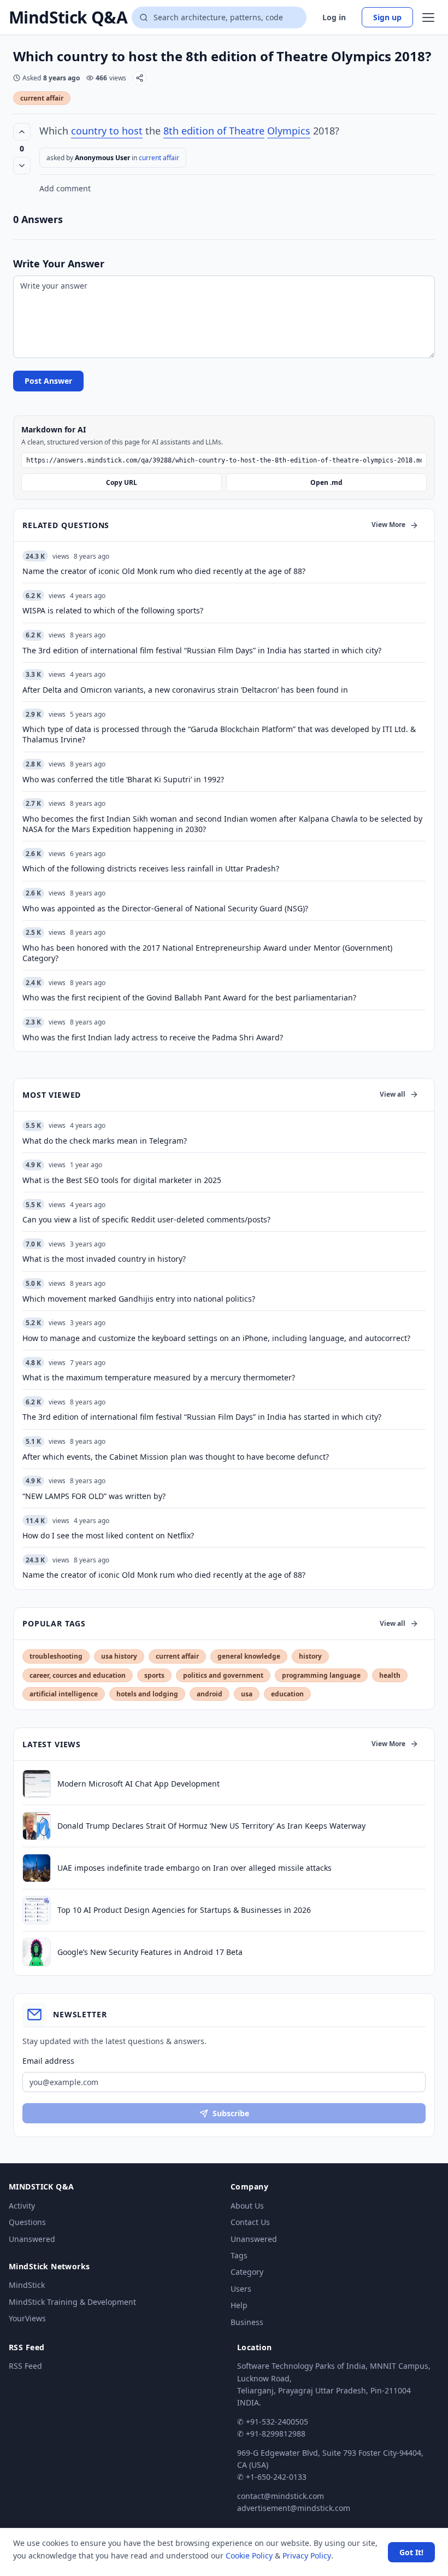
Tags (239, 2255)
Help (239, 2305)
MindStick (27, 2285)
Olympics (289, 131)
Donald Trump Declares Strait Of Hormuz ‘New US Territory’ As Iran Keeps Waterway (211, 1826)
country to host (107, 131)
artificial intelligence (64, 1694)
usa (247, 1694)
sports (154, 1675)
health (390, 1675)
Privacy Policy (307, 2555)
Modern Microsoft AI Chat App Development (138, 1784)
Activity (22, 2206)
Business (247, 2322)
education (287, 1694)
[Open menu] (428, 17)
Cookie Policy (249, 2555)
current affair (42, 98)
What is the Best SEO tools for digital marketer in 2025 (122, 1180)
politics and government (223, 1675)
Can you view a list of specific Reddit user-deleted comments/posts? (146, 1219)
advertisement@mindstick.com (294, 2508)
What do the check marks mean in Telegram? (105, 1141)
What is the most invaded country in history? (104, 1259)
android (210, 1694)
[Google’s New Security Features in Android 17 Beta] (37, 1952)
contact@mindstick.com (281, 2496)
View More (388, 525)
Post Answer (48, 381)
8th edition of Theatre (214, 131)
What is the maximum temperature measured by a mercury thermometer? (159, 1377)
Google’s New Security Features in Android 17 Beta (150, 1952)
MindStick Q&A (68, 17)
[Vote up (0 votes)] (22, 132)
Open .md (326, 482)
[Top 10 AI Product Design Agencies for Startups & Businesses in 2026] (37, 1910)
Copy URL (122, 482)
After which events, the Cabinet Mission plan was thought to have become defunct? (176, 1457)
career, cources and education (78, 1675)
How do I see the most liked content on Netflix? (108, 1535)
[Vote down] (22, 166)
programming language (321, 1675)
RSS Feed (25, 2366)
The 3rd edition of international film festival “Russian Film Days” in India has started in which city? (202, 1417)
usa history (119, 1656)
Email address (48, 2061)
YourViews (27, 2318)
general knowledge (249, 1656)
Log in (334, 17)
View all (393, 1094)
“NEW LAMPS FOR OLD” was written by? (94, 1496)
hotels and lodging (147, 1694)
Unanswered (32, 2239)
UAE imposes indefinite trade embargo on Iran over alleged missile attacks (194, 1868)
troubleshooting (56, 1656)
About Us (247, 2206)
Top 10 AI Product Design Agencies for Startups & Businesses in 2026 (184, 1910)
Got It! (411, 2552)
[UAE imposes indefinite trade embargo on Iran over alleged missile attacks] (37, 1868)
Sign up (387, 17)
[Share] (140, 78)
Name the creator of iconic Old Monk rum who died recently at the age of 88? (164, 1575)
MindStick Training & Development (72, 2302)
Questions (27, 2222)
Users (241, 2289)
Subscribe (231, 2113)
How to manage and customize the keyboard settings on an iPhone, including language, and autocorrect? (216, 1338)
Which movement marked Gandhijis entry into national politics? (139, 1299)
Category (247, 2272)
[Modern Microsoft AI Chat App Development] (37, 1784)
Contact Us (250, 2222)
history (310, 1656)
